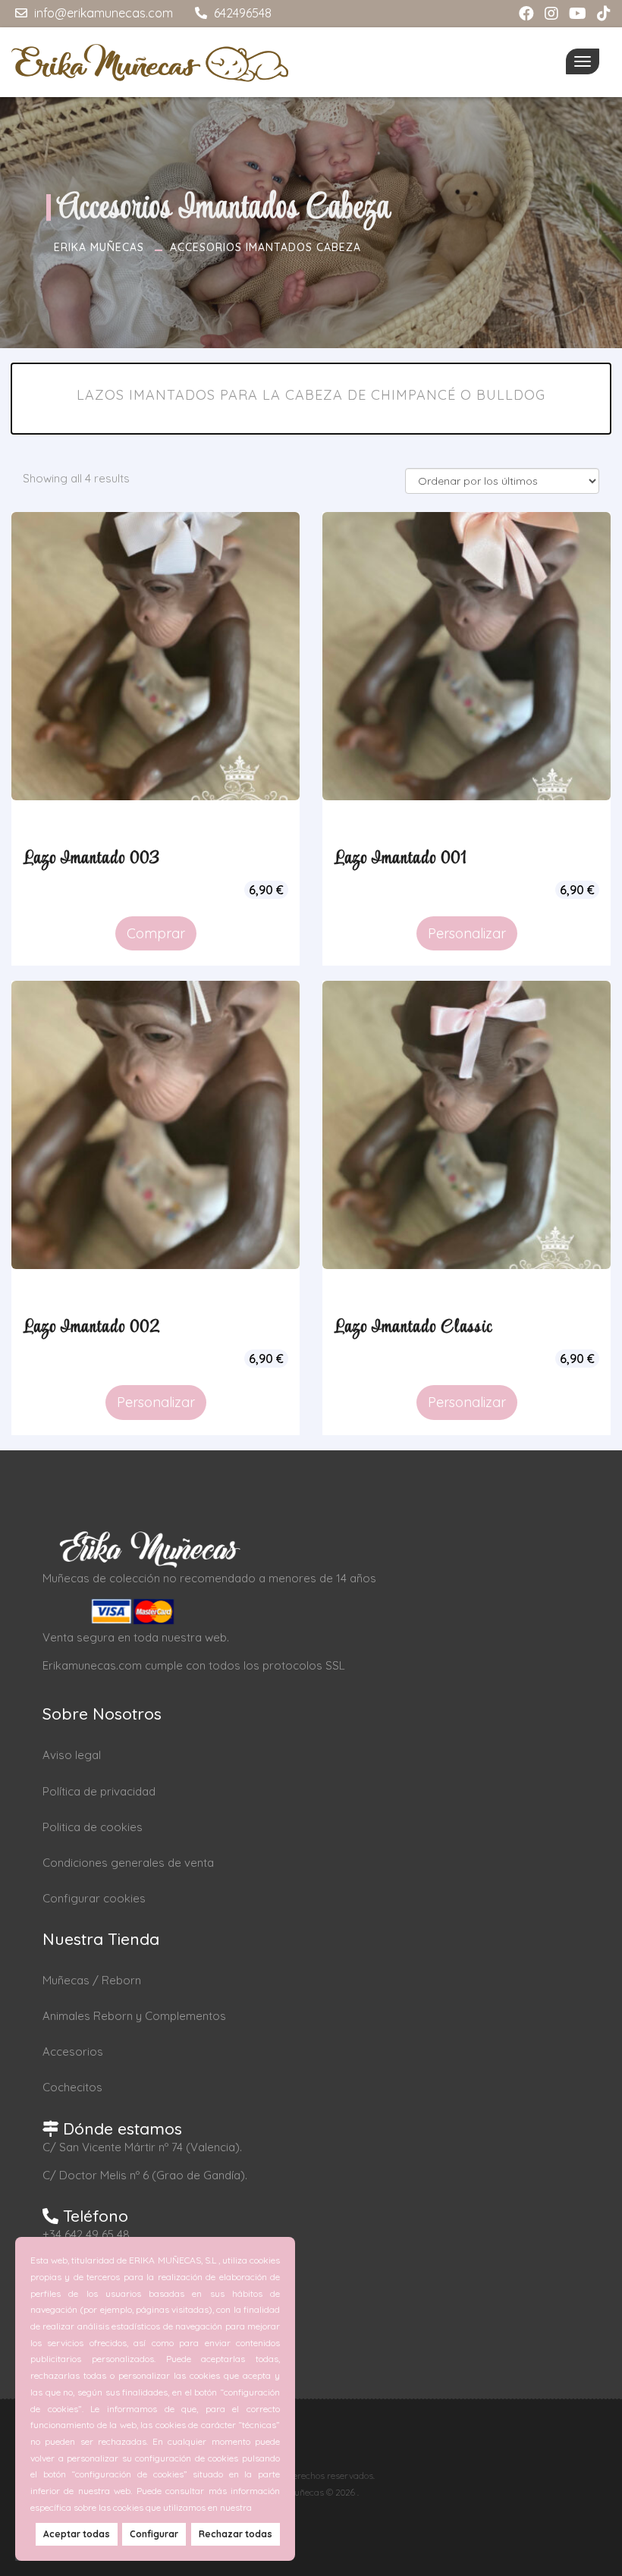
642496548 (241, 13)
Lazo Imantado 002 (92, 1327)
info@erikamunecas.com (102, 13)
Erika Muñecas (99, 247)
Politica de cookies (93, 1827)
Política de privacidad (99, 1791)
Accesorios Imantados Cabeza (265, 247)
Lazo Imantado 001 (401, 859)
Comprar (156, 933)
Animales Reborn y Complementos (134, 2016)
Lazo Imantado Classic (413, 1327)
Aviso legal (72, 1755)
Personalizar (467, 933)
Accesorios (73, 2051)
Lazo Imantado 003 (91, 859)
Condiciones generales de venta (128, 1863)
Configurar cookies (94, 1898)
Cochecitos (72, 2087)
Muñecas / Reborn (92, 1980)
